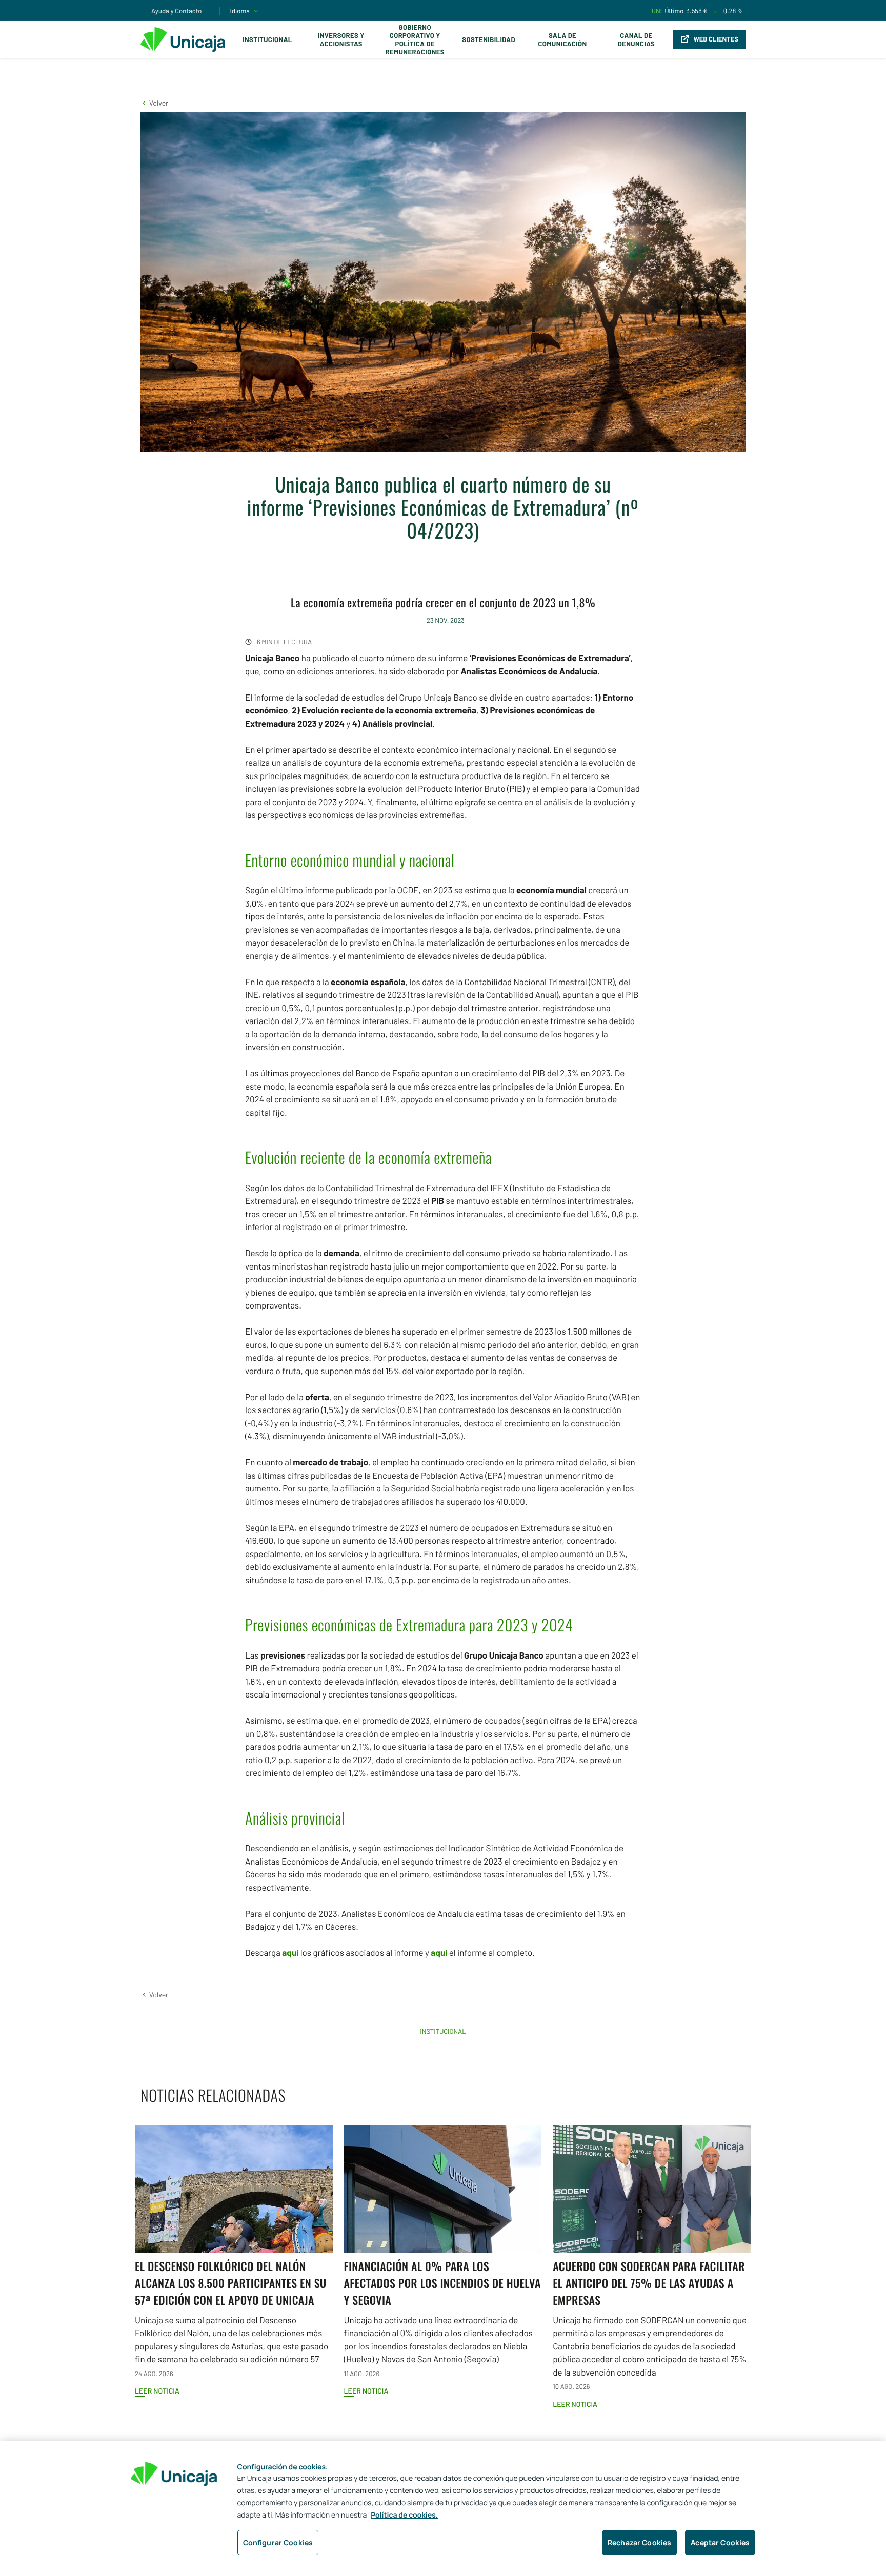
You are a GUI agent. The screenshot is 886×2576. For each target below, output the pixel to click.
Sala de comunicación (562, 39)
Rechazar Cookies (639, 2542)
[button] (154, 103)
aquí (290, 1953)
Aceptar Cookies (720, 2542)
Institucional (267, 39)
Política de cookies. (404, 2515)
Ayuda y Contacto (177, 11)
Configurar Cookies (278, 2542)
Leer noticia (157, 2391)
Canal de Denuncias (636, 39)
